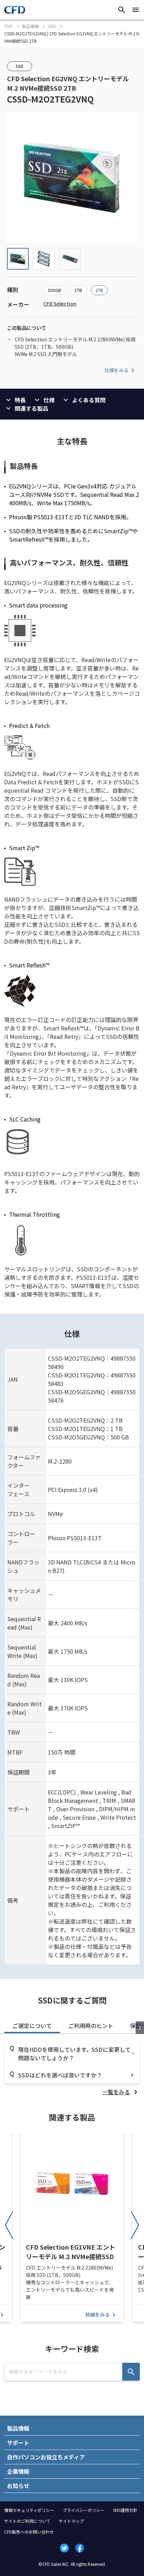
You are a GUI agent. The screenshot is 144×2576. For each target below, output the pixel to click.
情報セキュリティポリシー (29, 2510)
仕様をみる (116, 370)
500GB (55, 290)
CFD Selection (60, 304)
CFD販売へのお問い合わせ (29, 2532)
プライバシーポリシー (84, 2510)
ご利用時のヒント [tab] (91, 2026)
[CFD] (15, 12)
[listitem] (121, 2092)
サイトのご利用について (27, 2521)
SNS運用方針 (125, 2510)
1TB (78, 290)
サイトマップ (71, 2521)
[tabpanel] (72, 2068)
